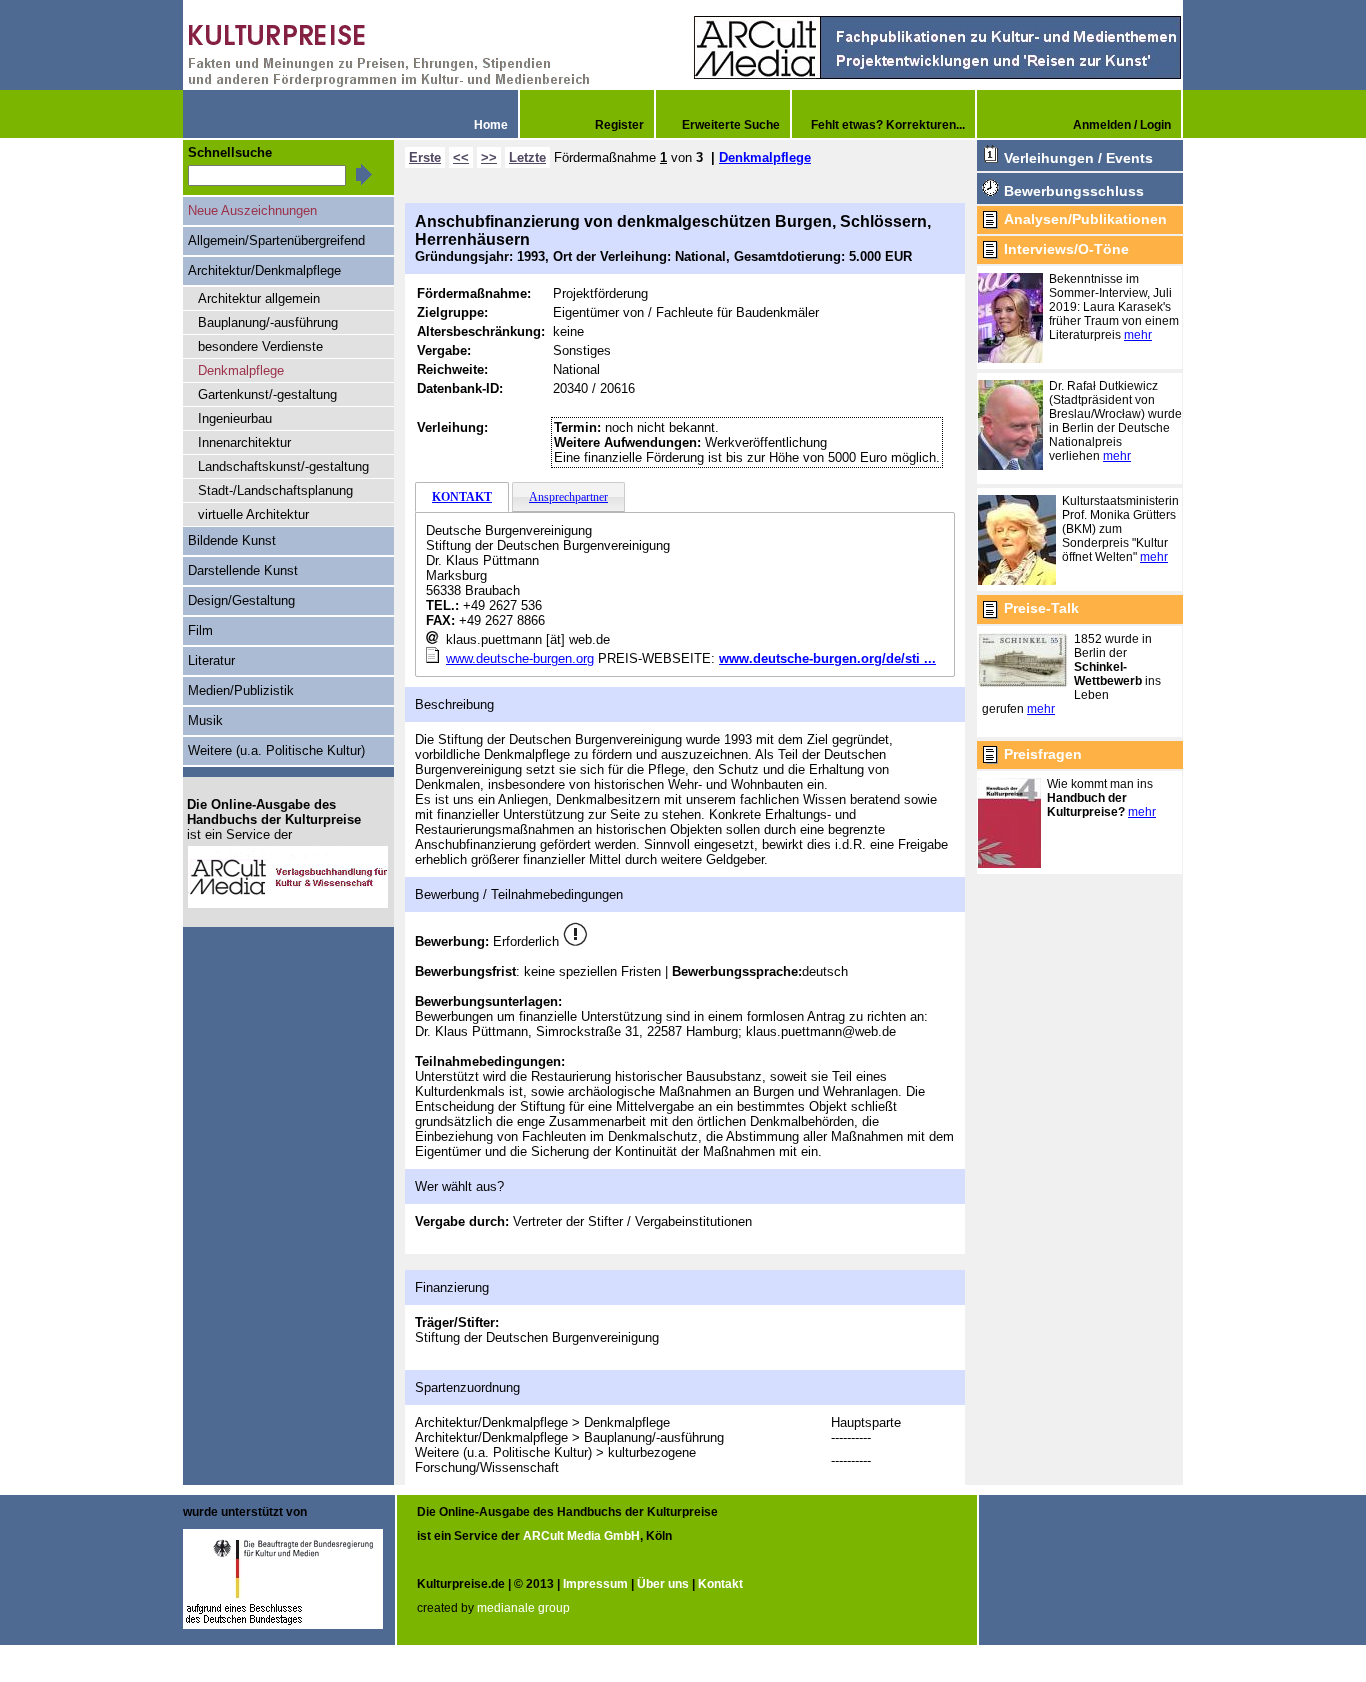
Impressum (595, 1584)
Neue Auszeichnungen (252, 210)
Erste (425, 157)
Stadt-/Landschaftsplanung (275, 490)
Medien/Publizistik (241, 690)
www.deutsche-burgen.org (520, 658)
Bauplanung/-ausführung (268, 322)
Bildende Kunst (232, 540)
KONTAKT (462, 497)
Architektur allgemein (259, 298)
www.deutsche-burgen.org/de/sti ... (827, 658)
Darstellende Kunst (243, 570)
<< (461, 157)
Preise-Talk (1041, 608)
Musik (205, 720)
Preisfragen (1043, 754)
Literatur (211, 660)
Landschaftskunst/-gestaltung (283, 466)
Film (200, 630)
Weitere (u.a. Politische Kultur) (276, 750)
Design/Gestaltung (241, 600)
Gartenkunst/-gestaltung (267, 394)
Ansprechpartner (568, 497)
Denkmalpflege (765, 157)
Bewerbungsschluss (1074, 191)
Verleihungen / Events (1078, 158)
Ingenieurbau (235, 418)
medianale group (523, 1608)
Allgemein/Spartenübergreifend (276, 240)
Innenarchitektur (244, 442)
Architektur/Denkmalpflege (264, 270)
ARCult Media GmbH (581, 1536)
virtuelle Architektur (253, 514)
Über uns (663, 1584)
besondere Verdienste (260, 346)
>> (489, 157)
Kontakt (720, 1584)
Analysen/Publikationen (1085, 219)
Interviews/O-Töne (1066, 249)
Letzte (527, 157)
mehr (1138, 335)
